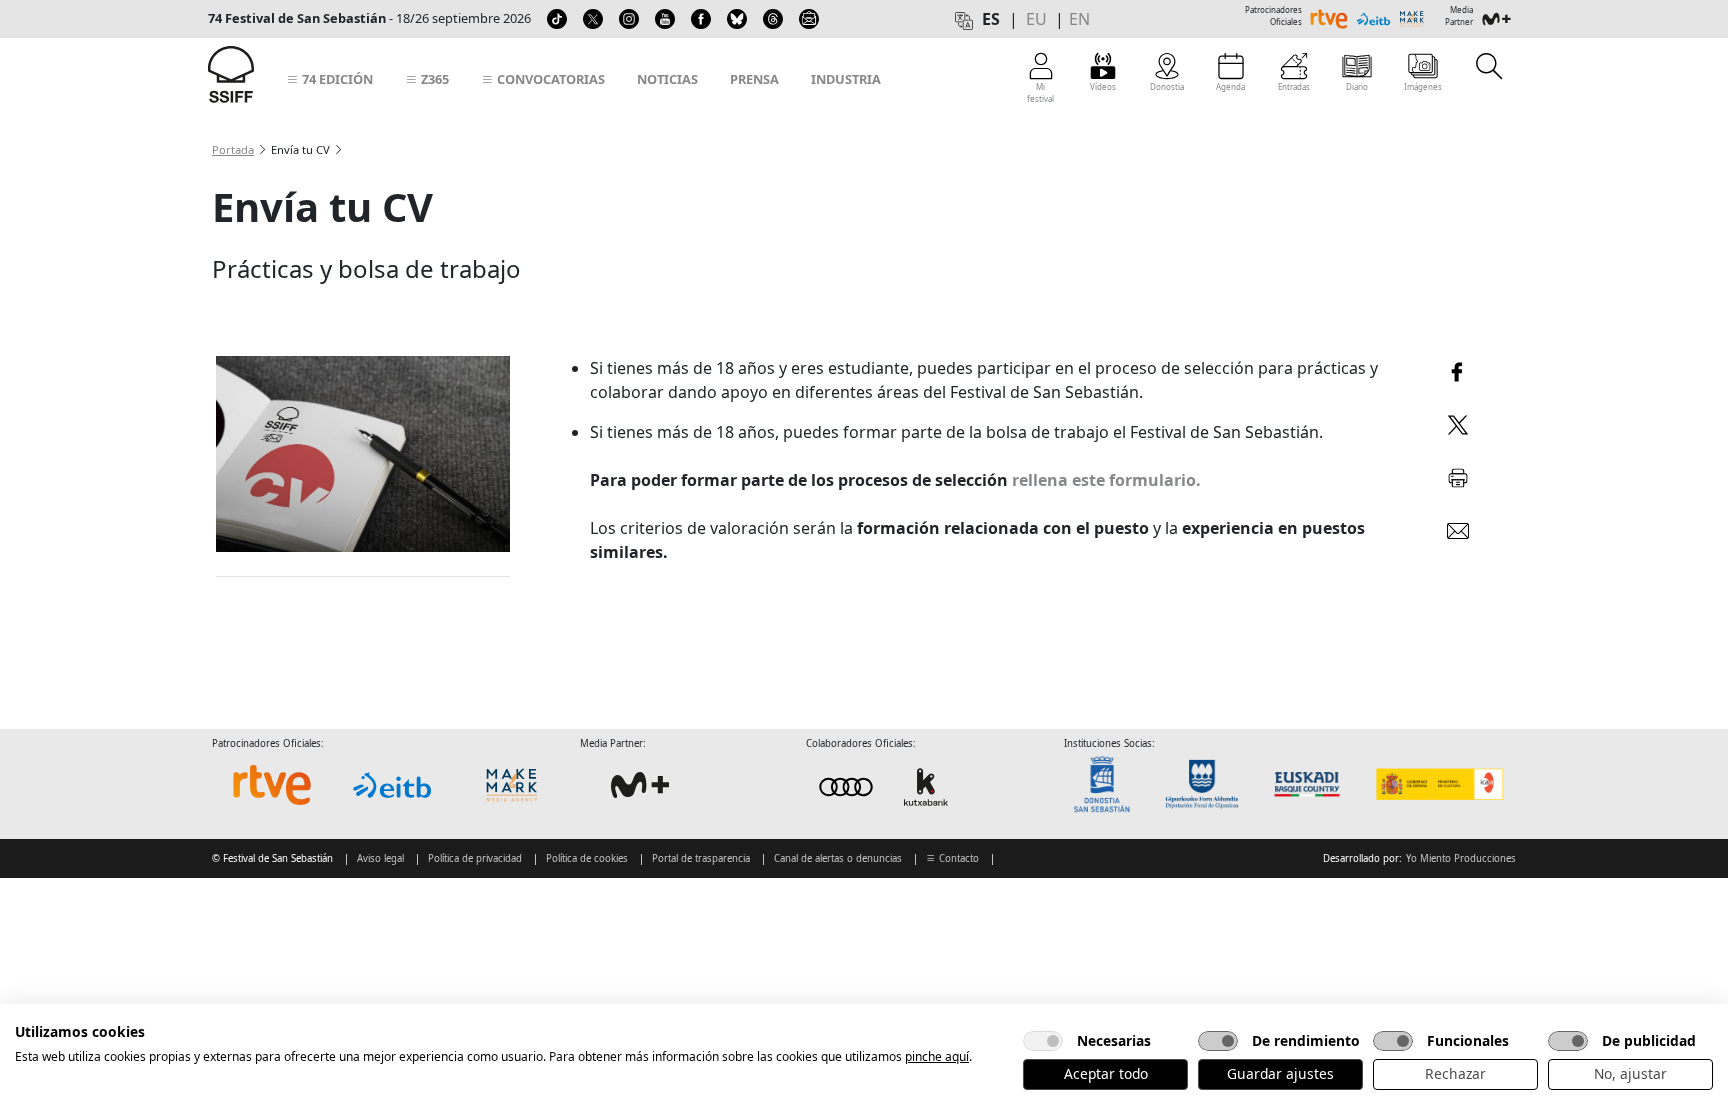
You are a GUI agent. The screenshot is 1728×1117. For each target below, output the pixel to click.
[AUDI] (886, 786)
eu (1036, 19)
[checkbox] (1043, 1041)
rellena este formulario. (1106, 480)
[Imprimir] (1458, 474)
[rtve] (272, 785)
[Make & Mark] (512, 785)
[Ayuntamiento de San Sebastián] (1108, 784)
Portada (233, 149)
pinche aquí (937, 1056)
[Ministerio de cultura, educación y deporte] (1438, 784)
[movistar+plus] (640, 785)
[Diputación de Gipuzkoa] (1208, 784)
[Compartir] (1458, 369)
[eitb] (392, 785)
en (1079, 19)
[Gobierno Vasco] (1311, 784)
